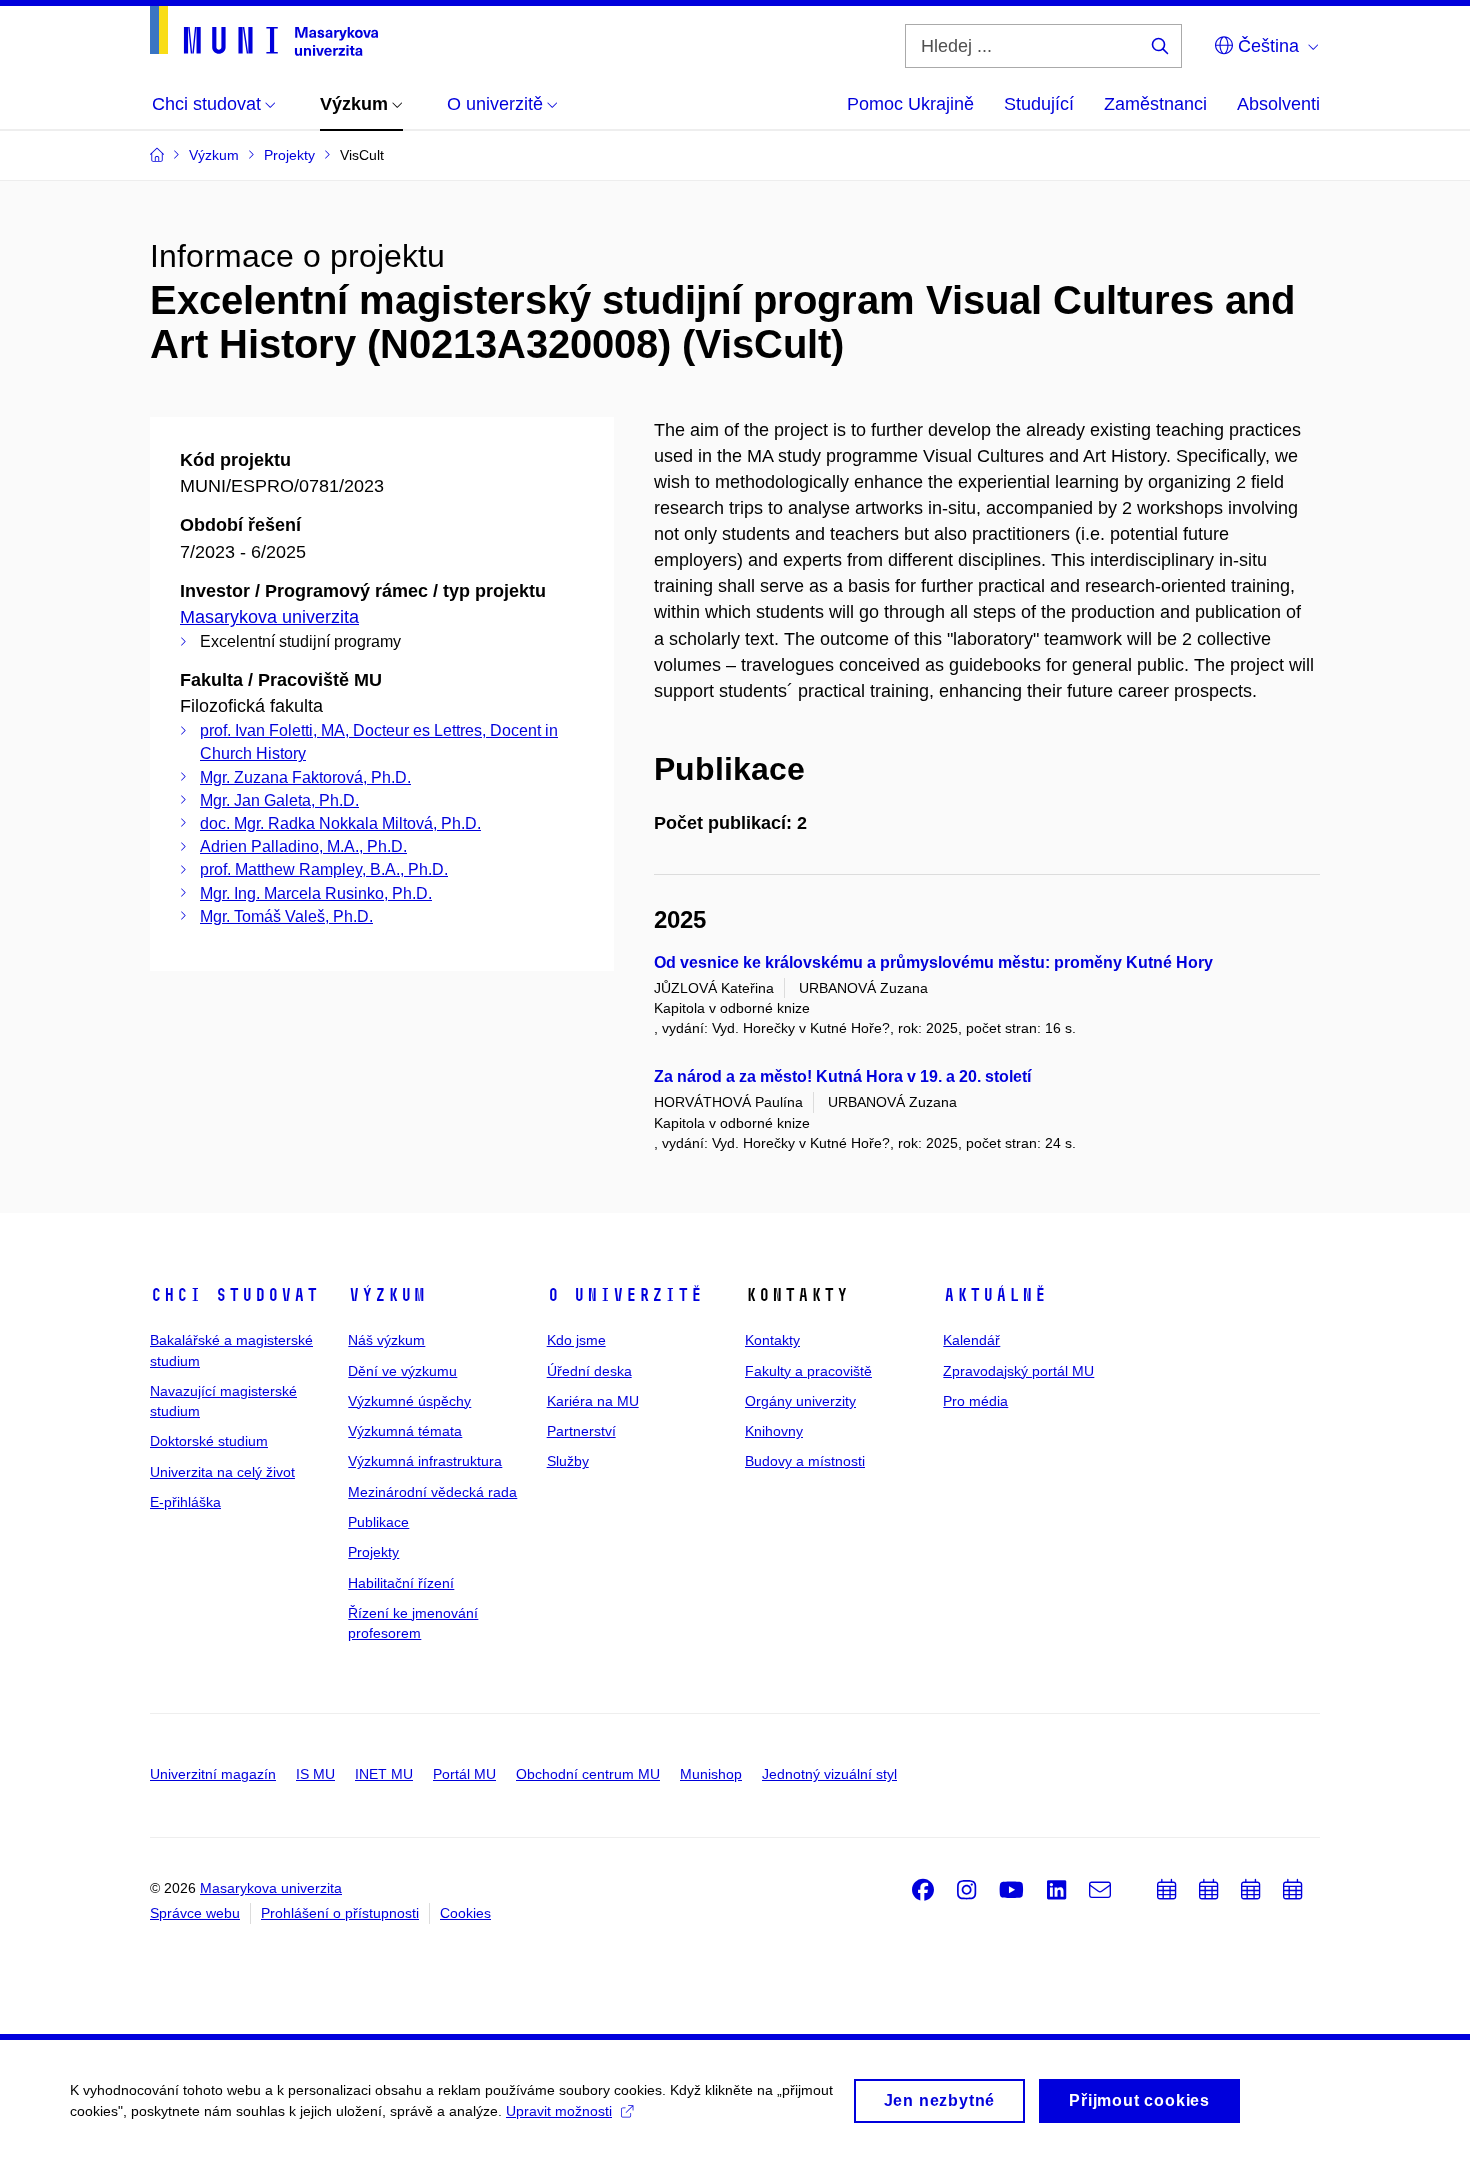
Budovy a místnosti (805, 1461)
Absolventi (1278, 104)
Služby (568, 1461)
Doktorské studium (209, 1441)
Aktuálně (995, 1295)
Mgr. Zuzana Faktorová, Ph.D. (305, 777)
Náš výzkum (386, 1340)
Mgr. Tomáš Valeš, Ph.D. (286, 916)
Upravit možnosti (559, 2111)
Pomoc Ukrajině (910, 104)
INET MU (384, 1774)
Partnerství (581, 1431)
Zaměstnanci (1155, 104)
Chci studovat (234, 1295)
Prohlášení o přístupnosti (340, 1913)
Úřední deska (589, 1371)
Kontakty (772, 1340)
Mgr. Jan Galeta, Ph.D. (279, 800)
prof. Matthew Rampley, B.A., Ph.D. (324, 869)
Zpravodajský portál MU (1018, 1371)
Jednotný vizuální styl (829, 1774)
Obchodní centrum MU (588, 1774)
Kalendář (971, 1340)
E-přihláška (185, 1502)
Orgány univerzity (800, 1401)
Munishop (711, 1774)
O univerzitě (625, 1295)
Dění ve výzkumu (402, 1371)
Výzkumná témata (405, 1431)
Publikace (378, 1522)
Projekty (373, 1552)
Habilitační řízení (401, 1583)
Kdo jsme (576, 1340)
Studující (1039, 104)
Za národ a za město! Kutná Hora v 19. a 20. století (842, 1076)
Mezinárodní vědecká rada (432, 1492)
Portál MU (464, 1774)
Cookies (465, 1913)
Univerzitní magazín (213, 1774)
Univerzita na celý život (222, 1472)
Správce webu (195, 1913)
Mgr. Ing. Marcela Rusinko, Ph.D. (316, 893)
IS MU (315, 1774)
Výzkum (387, 1295)
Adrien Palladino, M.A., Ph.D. (303, 846)
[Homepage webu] (264, 31)
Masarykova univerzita (269, 617)
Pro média (975, 1401)
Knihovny (774, 1431)
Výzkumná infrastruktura (425, 1461)
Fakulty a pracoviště (808, 1371)
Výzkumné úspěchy (409, 1401)
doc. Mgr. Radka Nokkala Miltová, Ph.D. (340, 823)
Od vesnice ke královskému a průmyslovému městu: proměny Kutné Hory (933, 962)
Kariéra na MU (593, 1401)
